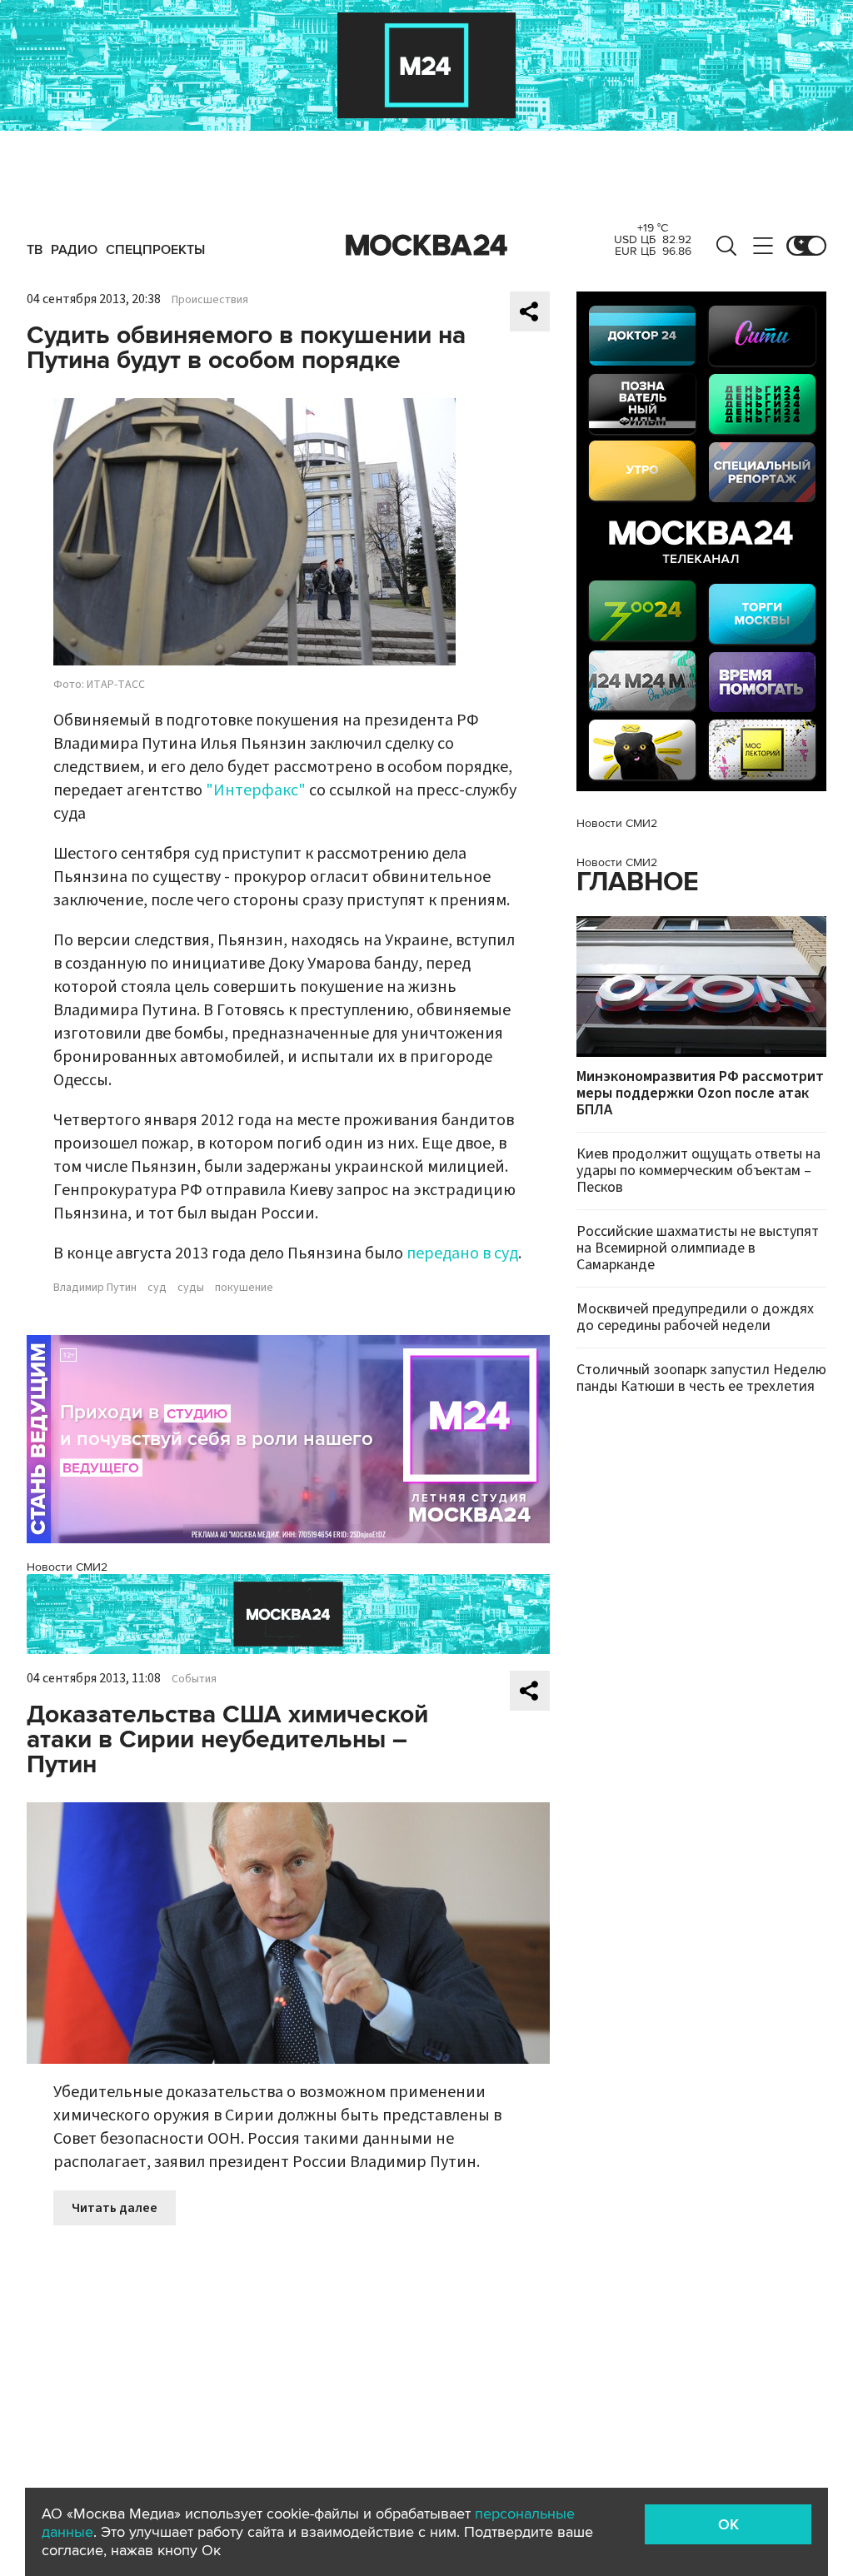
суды (191, 1288)
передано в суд (462, 1253)
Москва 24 (426, 246)
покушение (244, 1288)
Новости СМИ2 (67, 1567)
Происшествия (210, 300)
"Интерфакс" (256, 790)
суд (157, 1288)
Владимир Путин (95, 1288)
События (194, 1679)
